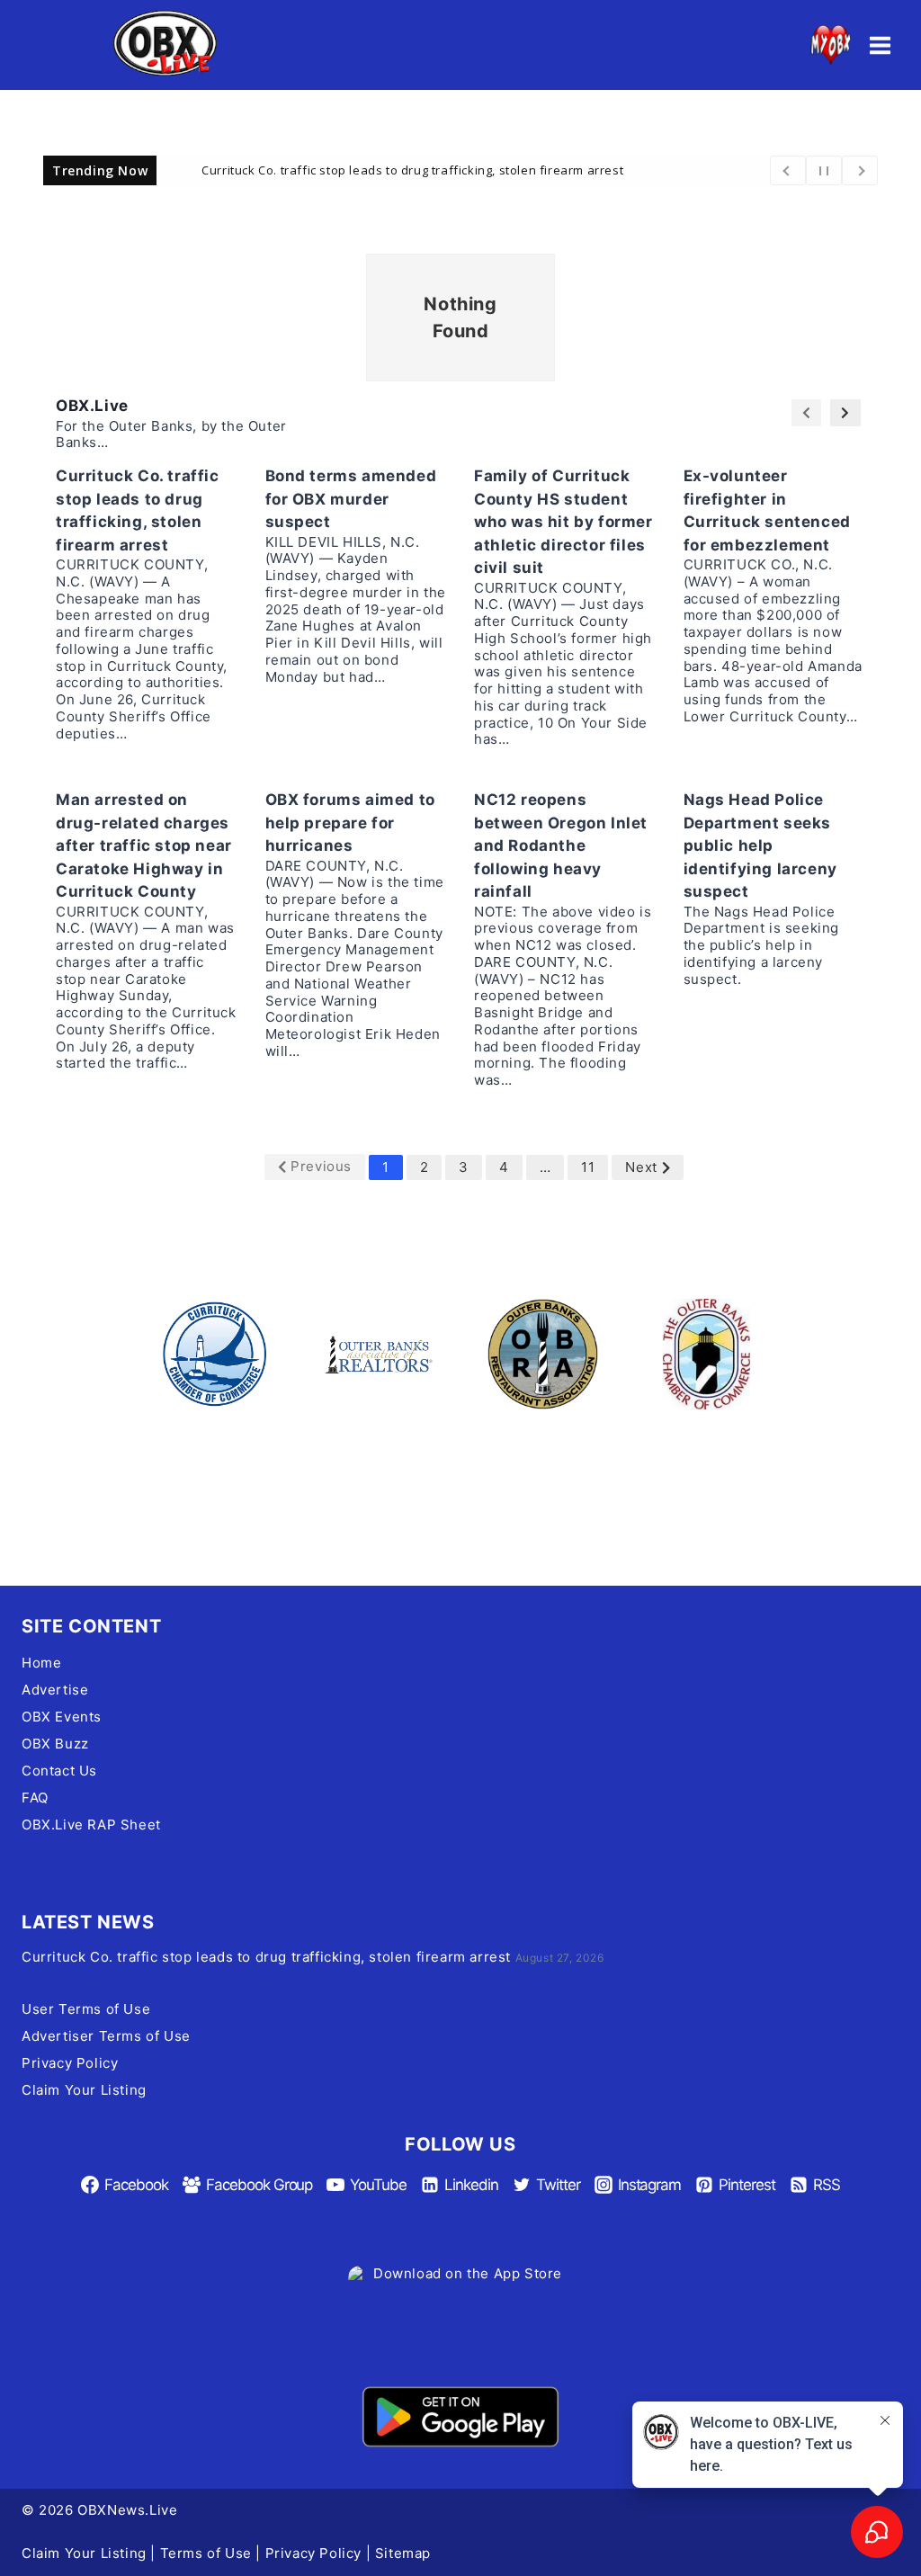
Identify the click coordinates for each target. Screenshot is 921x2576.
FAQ (35, 1798)
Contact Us (59, 1771)
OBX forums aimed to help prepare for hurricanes (350, 823)
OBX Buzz (55, 1744)
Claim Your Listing (84, 2090)
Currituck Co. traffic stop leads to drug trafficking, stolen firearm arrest (412, 169)
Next (641, 1167)
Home (41, 1663)
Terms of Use (206, 2553)
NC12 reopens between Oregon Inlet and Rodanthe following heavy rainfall (561, 845)
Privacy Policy (70, 2063)
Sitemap (403, 2553)
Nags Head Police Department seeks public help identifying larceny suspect (760, 845)
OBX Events (62, 1717)
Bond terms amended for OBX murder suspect (351, 499)
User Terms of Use (86, 2009)
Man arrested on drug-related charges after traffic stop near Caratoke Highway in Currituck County (144, 845)
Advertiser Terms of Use (106, 2036)
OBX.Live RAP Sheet (91, 1825)
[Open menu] (880, 45)
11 (588, 1167)
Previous (321, 1166)
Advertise (55, 1690)
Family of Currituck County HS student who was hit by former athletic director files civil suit (563, 522)
